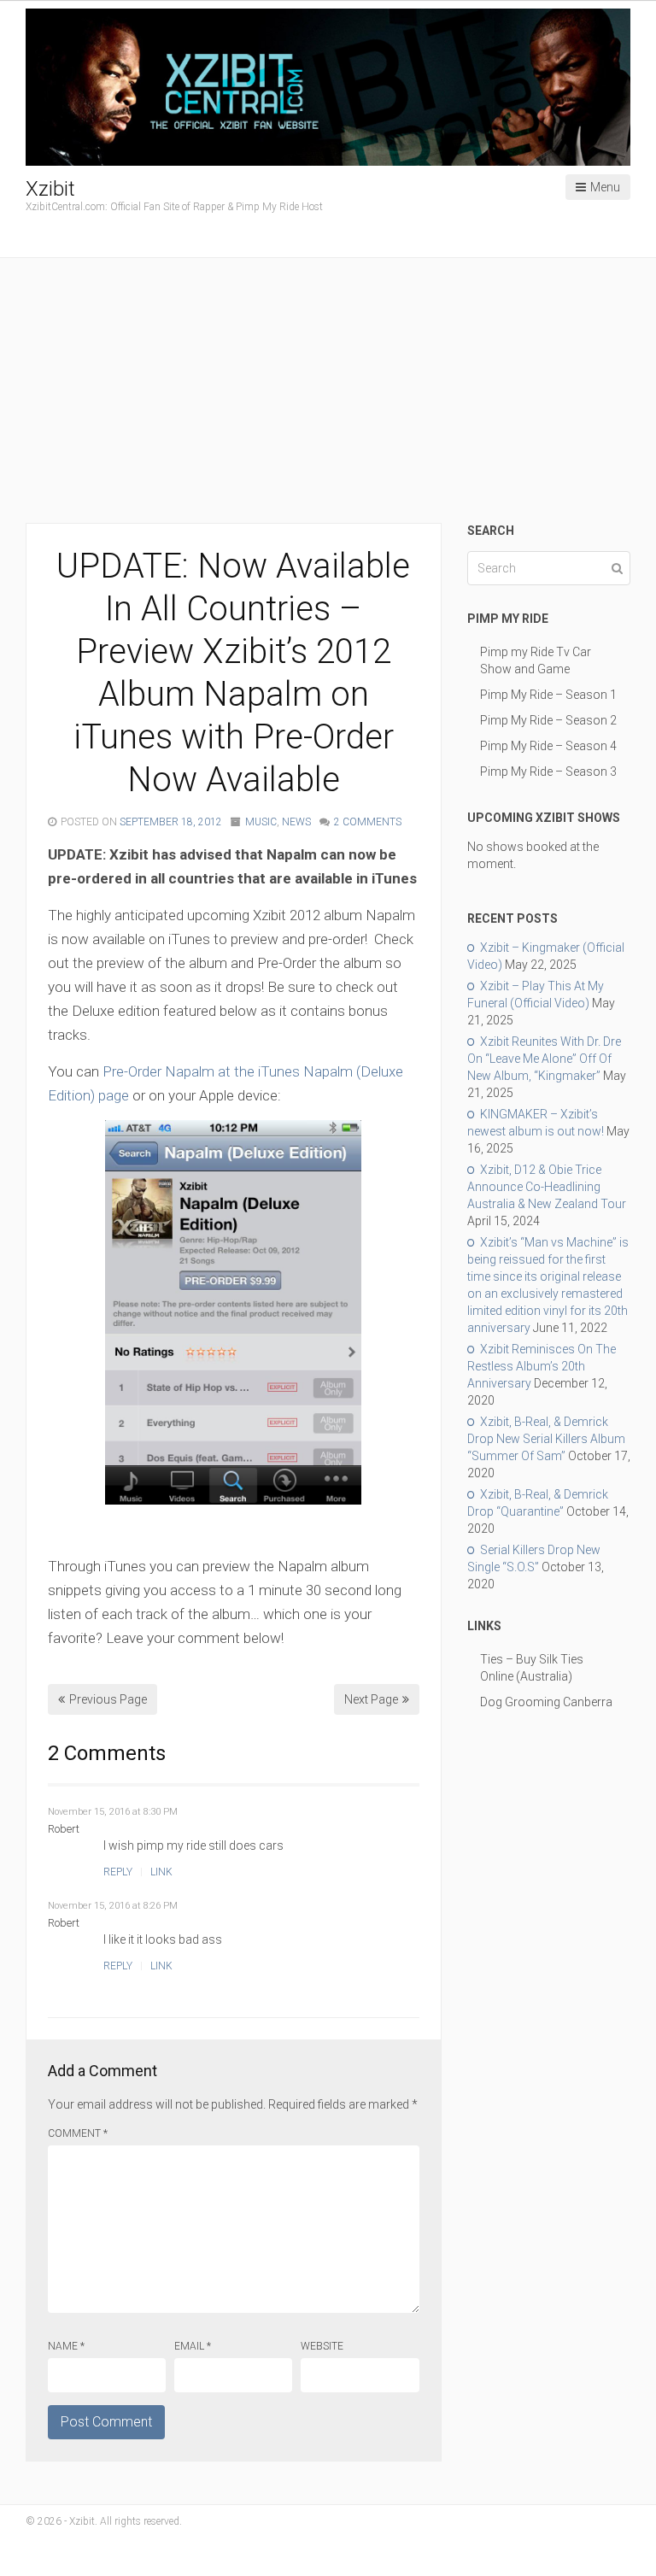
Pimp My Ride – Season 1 (548, 695)
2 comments (368, 822)
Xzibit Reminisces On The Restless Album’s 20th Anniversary (542, 1366)
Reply (118, 1872)
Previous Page (108, 1699)
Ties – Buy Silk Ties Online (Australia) (532, 1668)
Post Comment (106, 2422)
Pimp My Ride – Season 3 (548, 772)
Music (261, 822)
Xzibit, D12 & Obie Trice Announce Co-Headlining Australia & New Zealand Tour (547, 1187)
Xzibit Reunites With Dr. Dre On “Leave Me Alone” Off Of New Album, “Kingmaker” (544, 1059)
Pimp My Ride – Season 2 (548, 720)
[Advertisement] (328, 395)
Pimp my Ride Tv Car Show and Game (536, 660)
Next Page (371, 1699)
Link (161, 1872)
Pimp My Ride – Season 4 (548, 746)
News (296, 822)
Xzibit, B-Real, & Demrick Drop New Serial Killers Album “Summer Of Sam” (546, 1439)
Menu (605, 187)
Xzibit (50, 189)
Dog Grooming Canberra (546, 1702)
